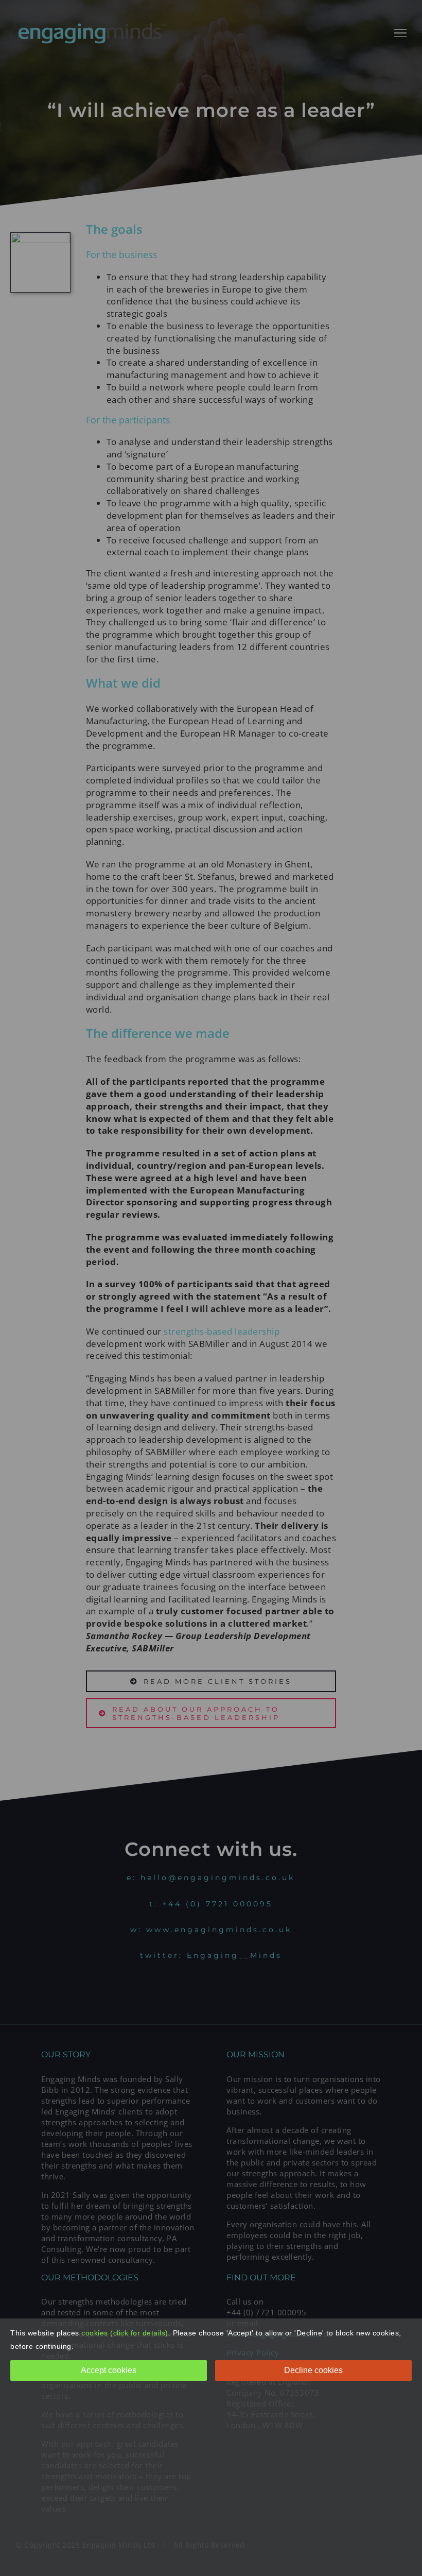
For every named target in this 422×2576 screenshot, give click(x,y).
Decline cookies (313, 2370)
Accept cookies (109, 2370)
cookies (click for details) (125, 2333)
